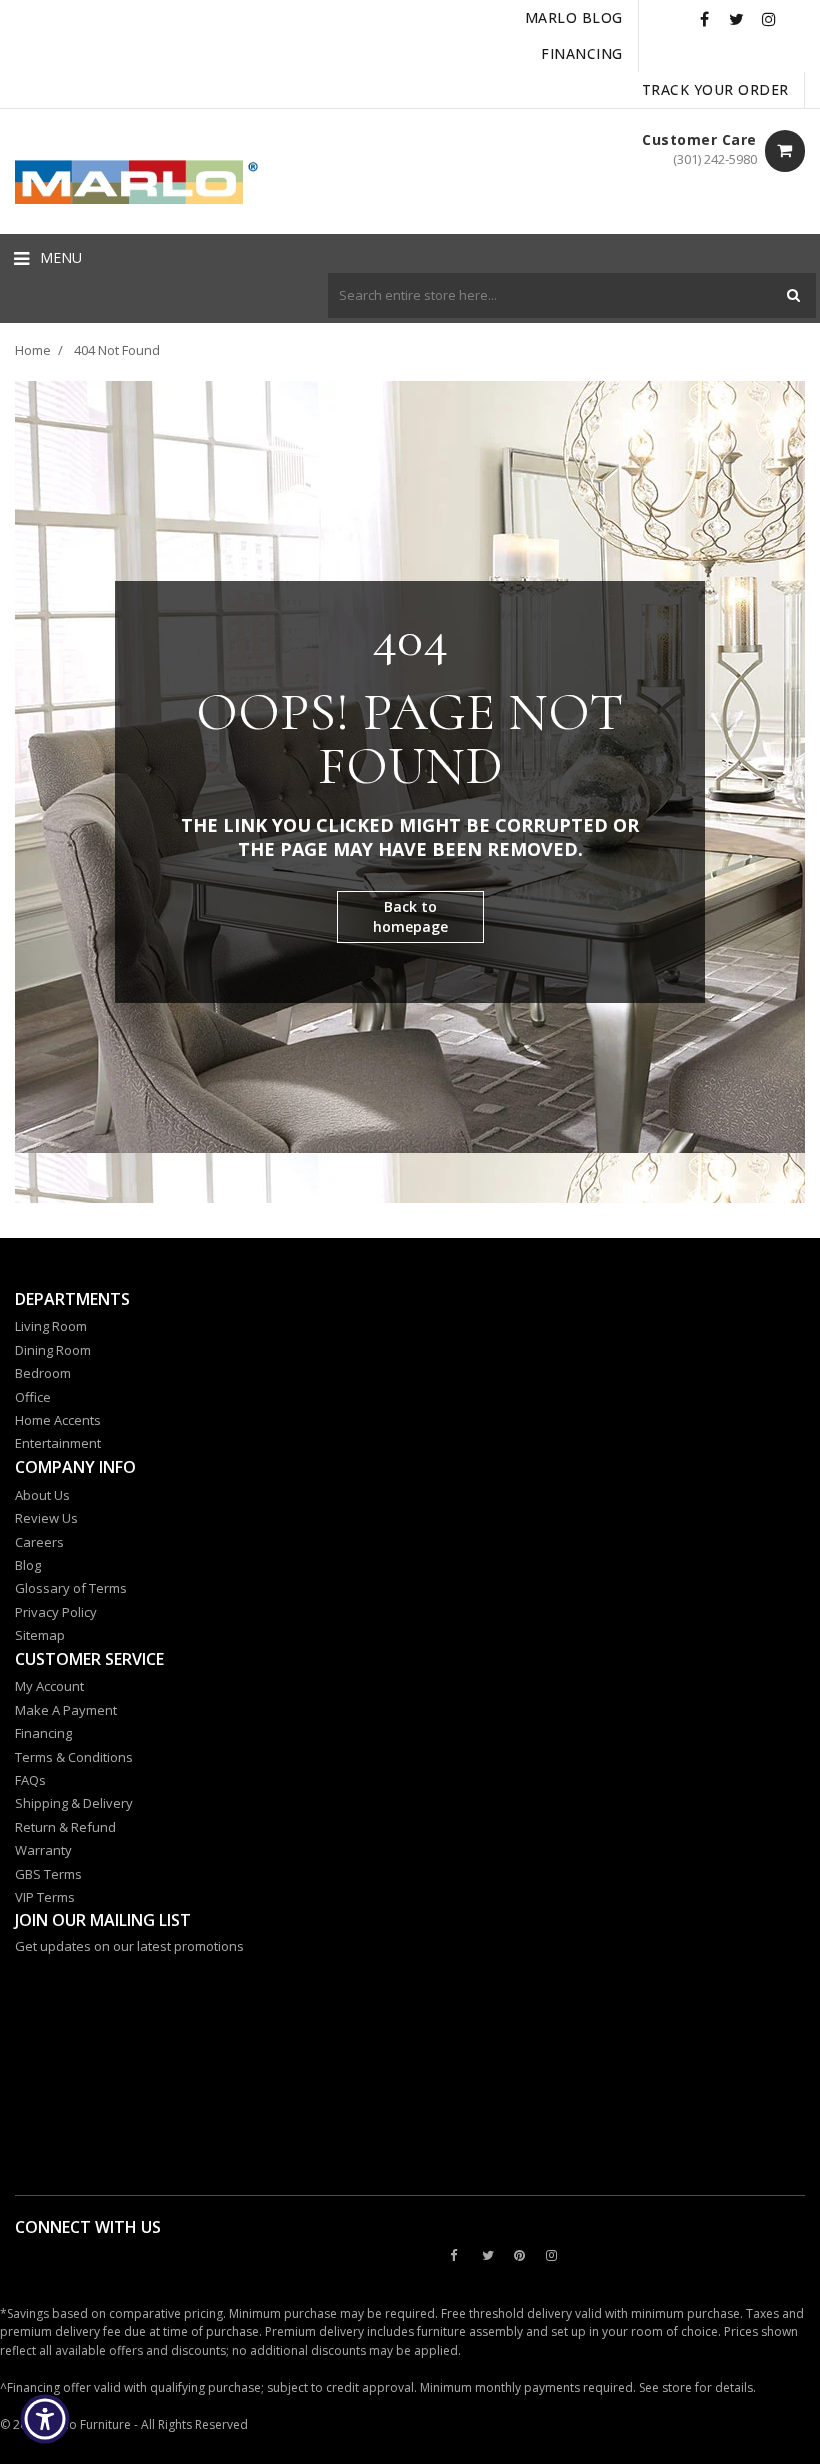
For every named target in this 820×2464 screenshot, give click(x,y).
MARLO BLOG (574, 17)
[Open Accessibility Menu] (45, 2419)
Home (33, 350)
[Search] (793, 295)
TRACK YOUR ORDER (715, 89)
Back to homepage (410, 916)
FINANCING (582, 53)
